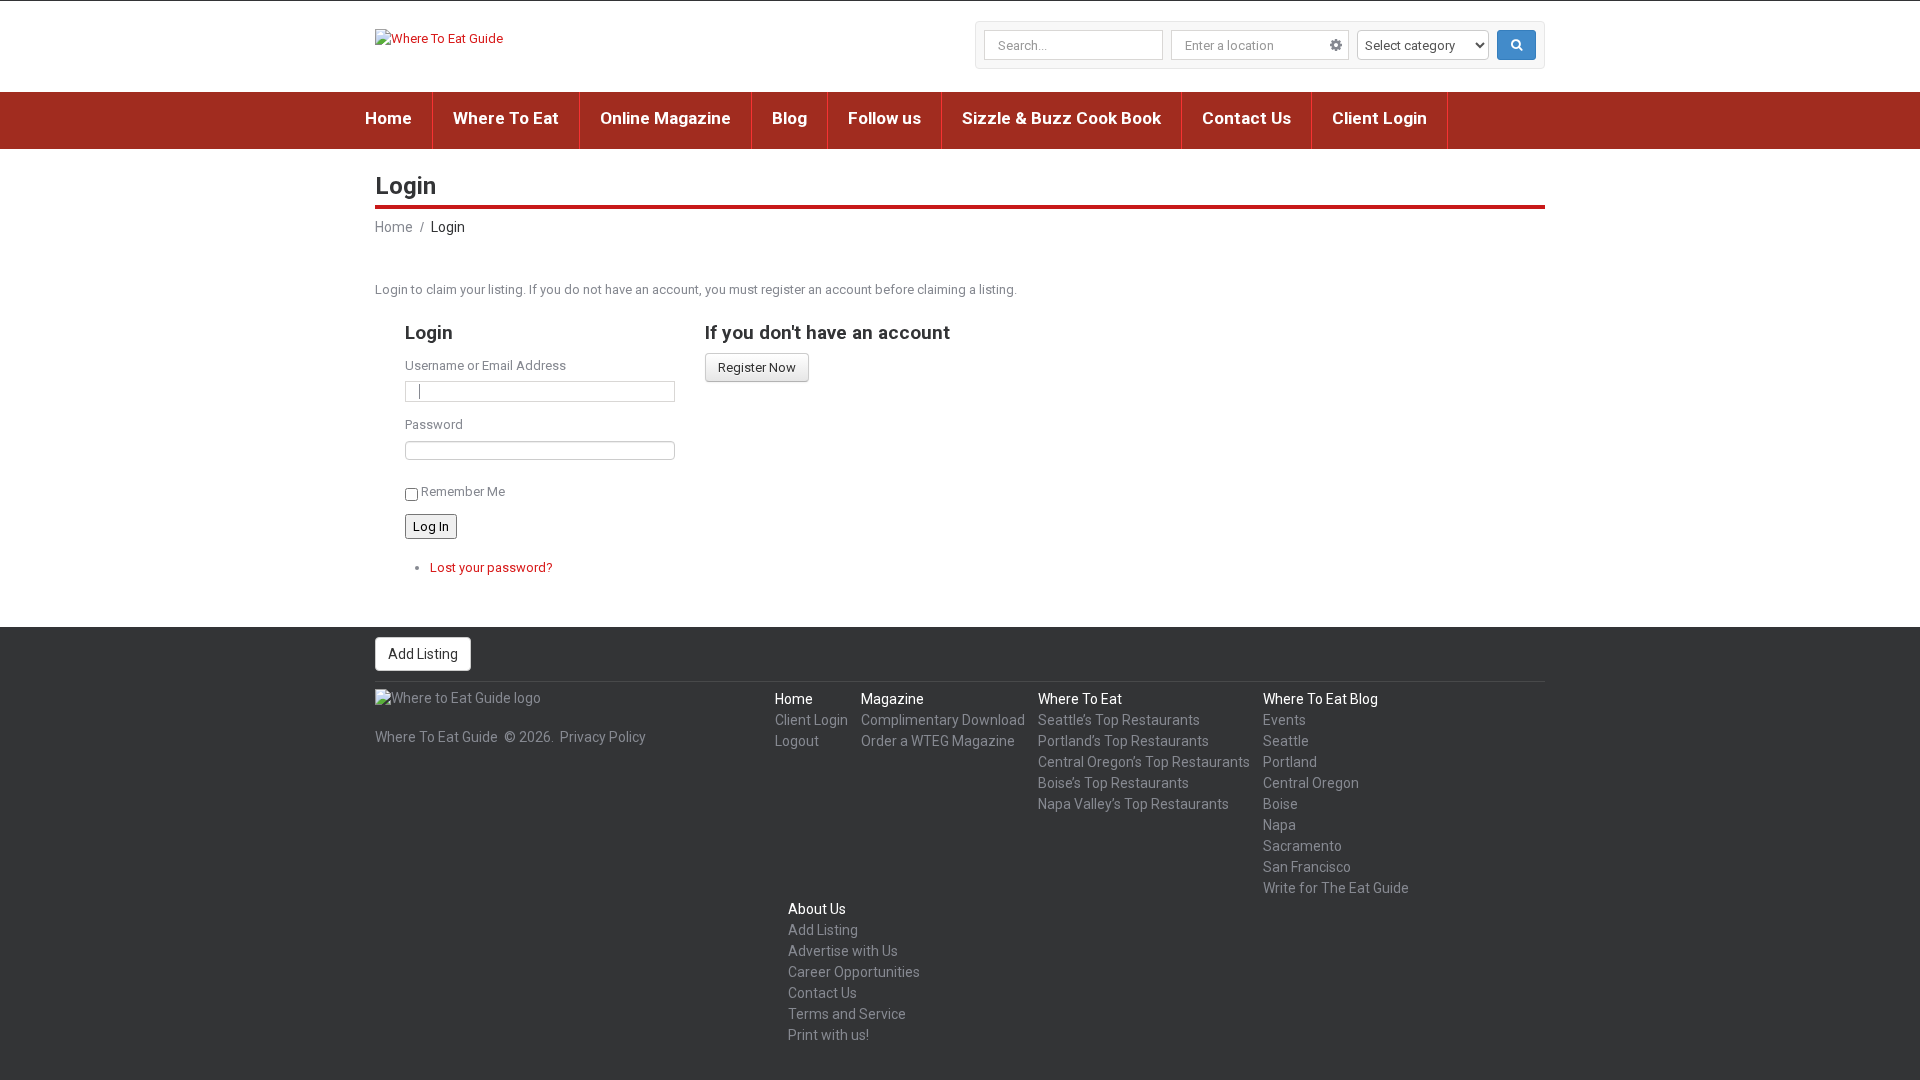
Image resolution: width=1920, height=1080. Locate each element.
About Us (817, 909)
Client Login (1379, 118)
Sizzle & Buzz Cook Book (1061, 118)
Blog (789, 118)
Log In (431, 526)
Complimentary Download (943, 720)
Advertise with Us (843, 951)
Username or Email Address (485, 365)
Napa (1279, 825)
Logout (797, 741)
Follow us (884, 118)
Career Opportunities (854, 972)
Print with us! (828, 1035)
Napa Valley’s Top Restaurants (1133, 804)
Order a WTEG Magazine (938, 741)
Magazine (892, 699)
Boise (1280, 804)
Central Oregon (1311, 783)
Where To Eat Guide (436, 737)
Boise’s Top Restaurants (1113, 783)
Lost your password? (491, 567)
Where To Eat (506, 118)
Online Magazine (665, 118)
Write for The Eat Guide (1336, 888)
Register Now (757, 367)
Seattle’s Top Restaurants (1119, 720)
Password (434, 424)
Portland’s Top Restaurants (1123, 741)
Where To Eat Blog (1320, 699)
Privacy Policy (603, 737)
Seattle (1286, 741)
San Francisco (1307, 867)
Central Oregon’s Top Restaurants (1144, 762)
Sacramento (1302, 846)
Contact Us (1246, 118)
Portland (1290, 762)
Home (388, 118)
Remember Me (463, 491)
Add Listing (423, 654)
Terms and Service (847, 1014)
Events (1284, 720)
